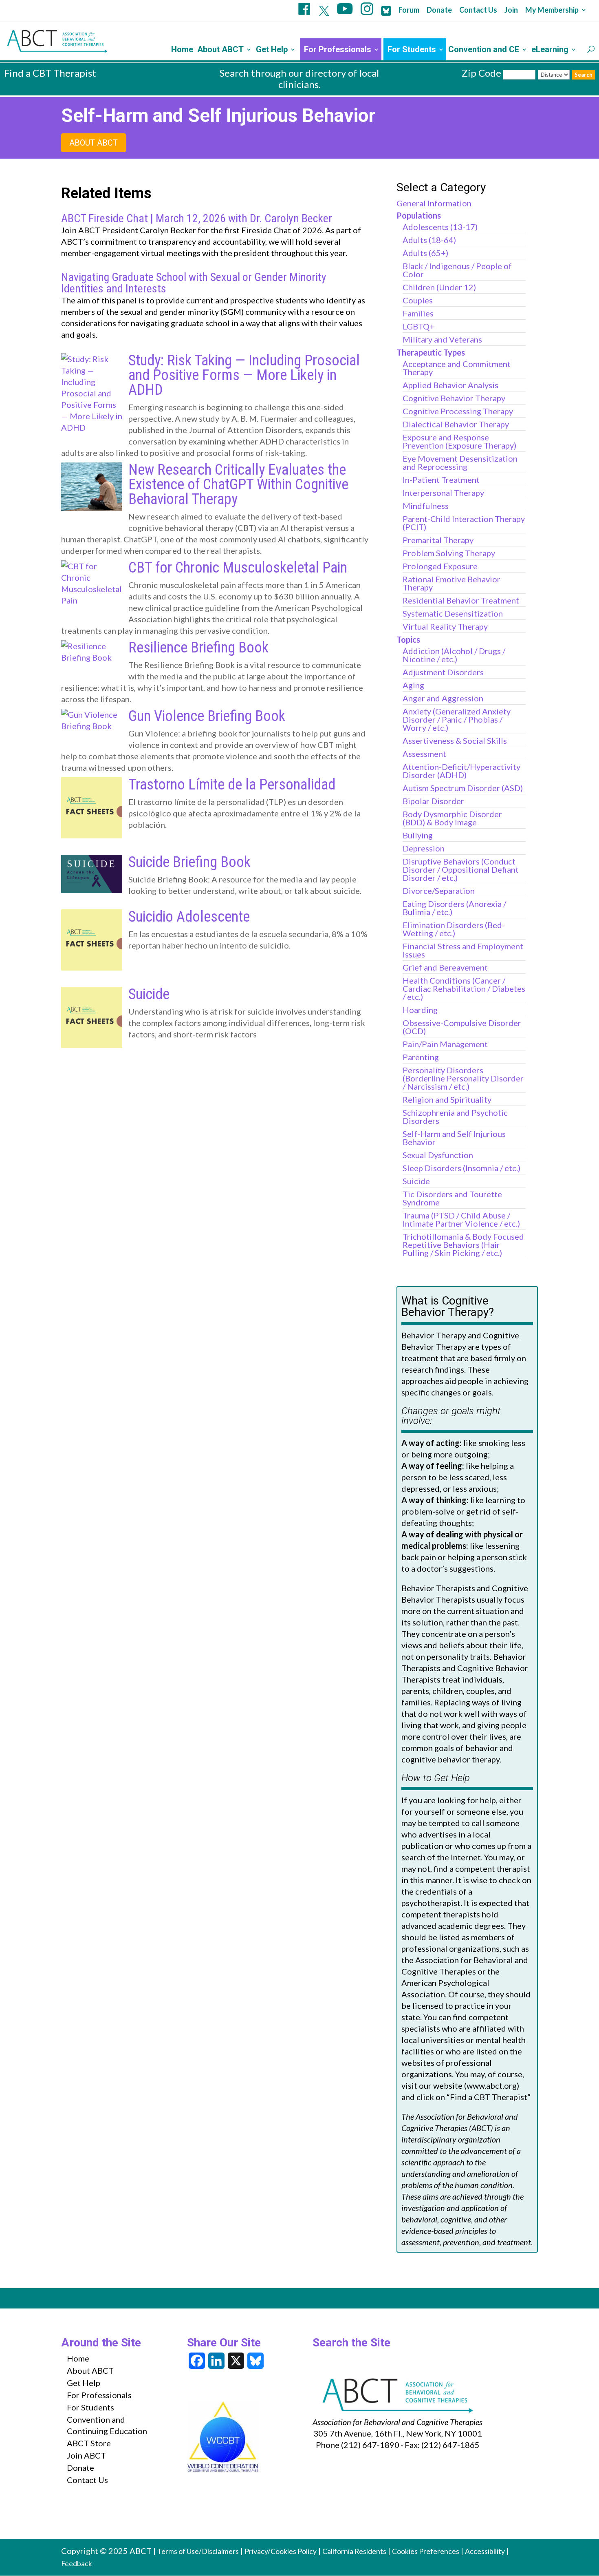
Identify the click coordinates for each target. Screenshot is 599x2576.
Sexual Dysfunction (438, 1155)
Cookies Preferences (426, 2551)
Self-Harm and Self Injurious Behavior (454, 1138)
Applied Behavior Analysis (450, 385)
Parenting (421, 1057)
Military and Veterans (442, 339)
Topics (408, 639)
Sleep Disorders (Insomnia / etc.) (461, 1168)
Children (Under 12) (439, 287)
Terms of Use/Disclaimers (198, 2551)
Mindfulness (426, 506)
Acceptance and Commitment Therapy (457, 368)
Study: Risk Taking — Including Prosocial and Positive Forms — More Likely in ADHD (244, 375)
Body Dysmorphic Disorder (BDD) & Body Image (452, 818)
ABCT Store (89, 2443)
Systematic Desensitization (453, 613)
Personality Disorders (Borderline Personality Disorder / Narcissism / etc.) (463, 1078)
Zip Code (481, 73)
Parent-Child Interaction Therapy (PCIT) (464, 523)
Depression (424, 848)
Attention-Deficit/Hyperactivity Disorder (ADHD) (461, 771)
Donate (439, 10)
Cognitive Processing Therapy (458, 411)
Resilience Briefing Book (198, 648)
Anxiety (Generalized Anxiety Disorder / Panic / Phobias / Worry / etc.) (457, 719)
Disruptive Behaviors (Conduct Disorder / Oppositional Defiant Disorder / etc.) (461, 869)
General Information (434, 203)
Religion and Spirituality (447, 1099)
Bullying (418, 835)
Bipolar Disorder (433, 801)
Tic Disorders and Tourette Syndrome (452, 1198)
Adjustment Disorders (443, 672)
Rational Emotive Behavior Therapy (451, 583)
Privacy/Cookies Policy (281, 2551)
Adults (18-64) (429, 240)
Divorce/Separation (439, 891)
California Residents (354, 2551)
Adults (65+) (425, 253)
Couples (418, 300)
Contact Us (478, 10)
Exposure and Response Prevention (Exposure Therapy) (459, 441)
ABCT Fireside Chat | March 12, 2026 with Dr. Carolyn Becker (197, 219)
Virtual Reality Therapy (445, 626)
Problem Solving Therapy (449, 553)
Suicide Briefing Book (189, 862)
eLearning (550, 50)
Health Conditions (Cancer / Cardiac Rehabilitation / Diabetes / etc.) (464, 988)
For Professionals (338, 50)
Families (418, 313)
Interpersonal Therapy (443, 493)
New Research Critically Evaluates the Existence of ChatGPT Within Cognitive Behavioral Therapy (238, 484)
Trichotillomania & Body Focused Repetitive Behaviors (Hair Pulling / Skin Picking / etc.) (463, 1245)
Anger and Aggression (443, 698)
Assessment (424, 754)
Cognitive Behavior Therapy (454, 398)
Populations (419, 215)
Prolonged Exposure (440, 566)
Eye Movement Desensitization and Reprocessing (460, 462)
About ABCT (220, 50)
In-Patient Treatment (441, 480)
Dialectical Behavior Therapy (456, 424)
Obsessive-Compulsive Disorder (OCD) (462, 1027)
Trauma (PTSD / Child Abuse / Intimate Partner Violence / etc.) (461, 1219)
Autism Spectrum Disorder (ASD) (463, 788)
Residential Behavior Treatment (461, 600)
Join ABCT (86, 2455)
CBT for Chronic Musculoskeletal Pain (238, 568)
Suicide (149, 994)
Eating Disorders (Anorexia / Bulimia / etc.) (454, 908)
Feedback (77, 2564)
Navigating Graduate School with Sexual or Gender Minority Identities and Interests (194, 283)
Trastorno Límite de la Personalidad (232, 785)
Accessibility (485, 2551)
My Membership (552, 10)
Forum (409, 10)
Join (511, 10)
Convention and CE (484, 50)
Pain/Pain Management (445, 1044)
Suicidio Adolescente (189, 917)
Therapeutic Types (431, 352)
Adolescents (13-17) (440, 227)
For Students (412, 50)
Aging (413, 685)
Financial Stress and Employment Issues (463, 950)
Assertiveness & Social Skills (455, 741)
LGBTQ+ (418, 326)
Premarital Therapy (438, 540)
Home (182, 50)
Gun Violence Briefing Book (207, 716)
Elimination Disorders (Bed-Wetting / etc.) (454, 929)
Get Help (272, 50)
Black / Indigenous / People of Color (457, 270)
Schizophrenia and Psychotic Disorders (455, 1117)
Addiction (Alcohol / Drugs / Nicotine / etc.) (454, 655)
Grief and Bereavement (445, 967)
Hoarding (420, 1010)
